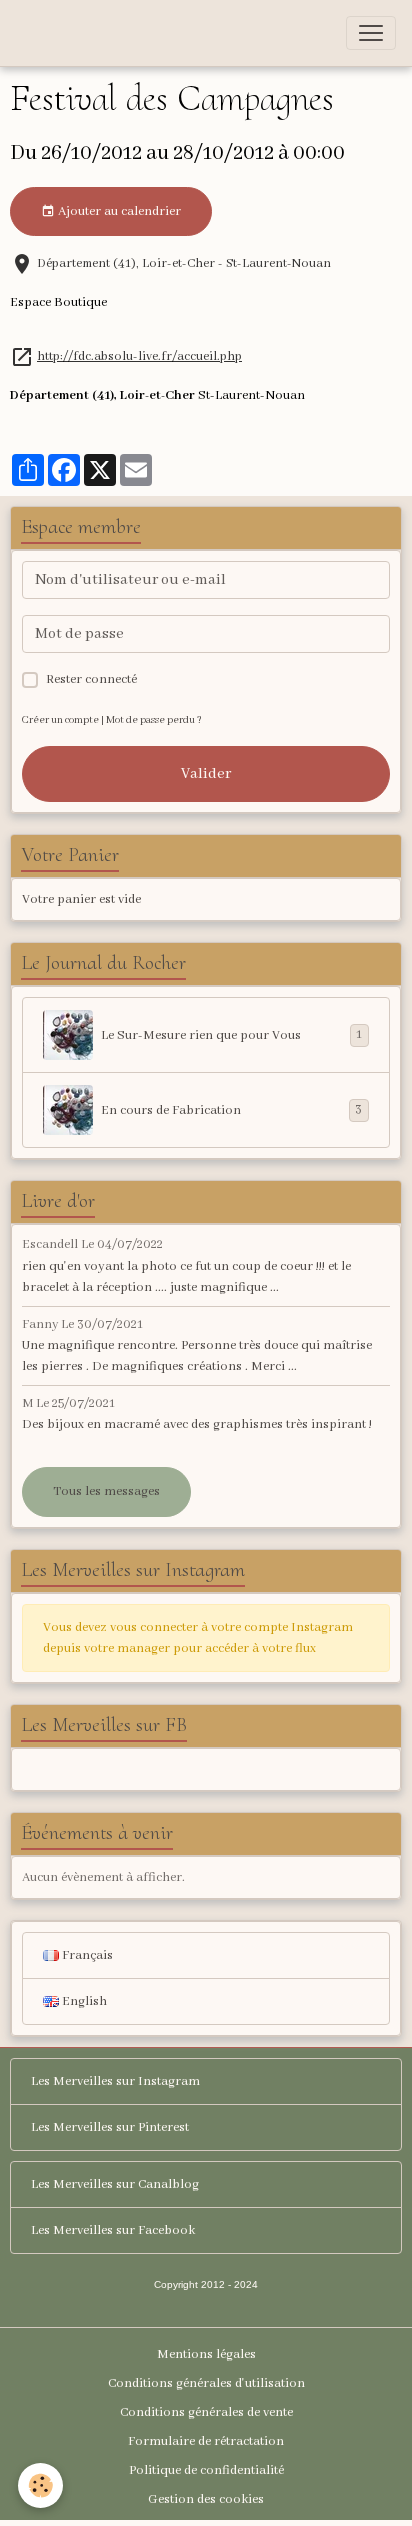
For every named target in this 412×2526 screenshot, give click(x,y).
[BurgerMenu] (371, 33)
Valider (206, 774)
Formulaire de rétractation (206, 2441)
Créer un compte (60, 720)
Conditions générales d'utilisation (206, 2383)
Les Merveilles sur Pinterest (110, 2127)
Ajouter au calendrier (118, 211)
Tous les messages (106, 1491)
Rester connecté (91, 679)
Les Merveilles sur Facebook (113, 2230)
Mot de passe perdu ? (154, 720)
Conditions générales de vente (206, 2412)
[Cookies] (40, 2485)
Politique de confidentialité (206, 2470)
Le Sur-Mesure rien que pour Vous (231, 1035)
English (83, 2001)
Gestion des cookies (206, 2499)
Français (86, 1955)
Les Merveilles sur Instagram (115, 2081)
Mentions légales (206, 2354)
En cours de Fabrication (231, 1110)
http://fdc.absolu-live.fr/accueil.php (139, 357)
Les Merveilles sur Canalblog (115, 2184)
